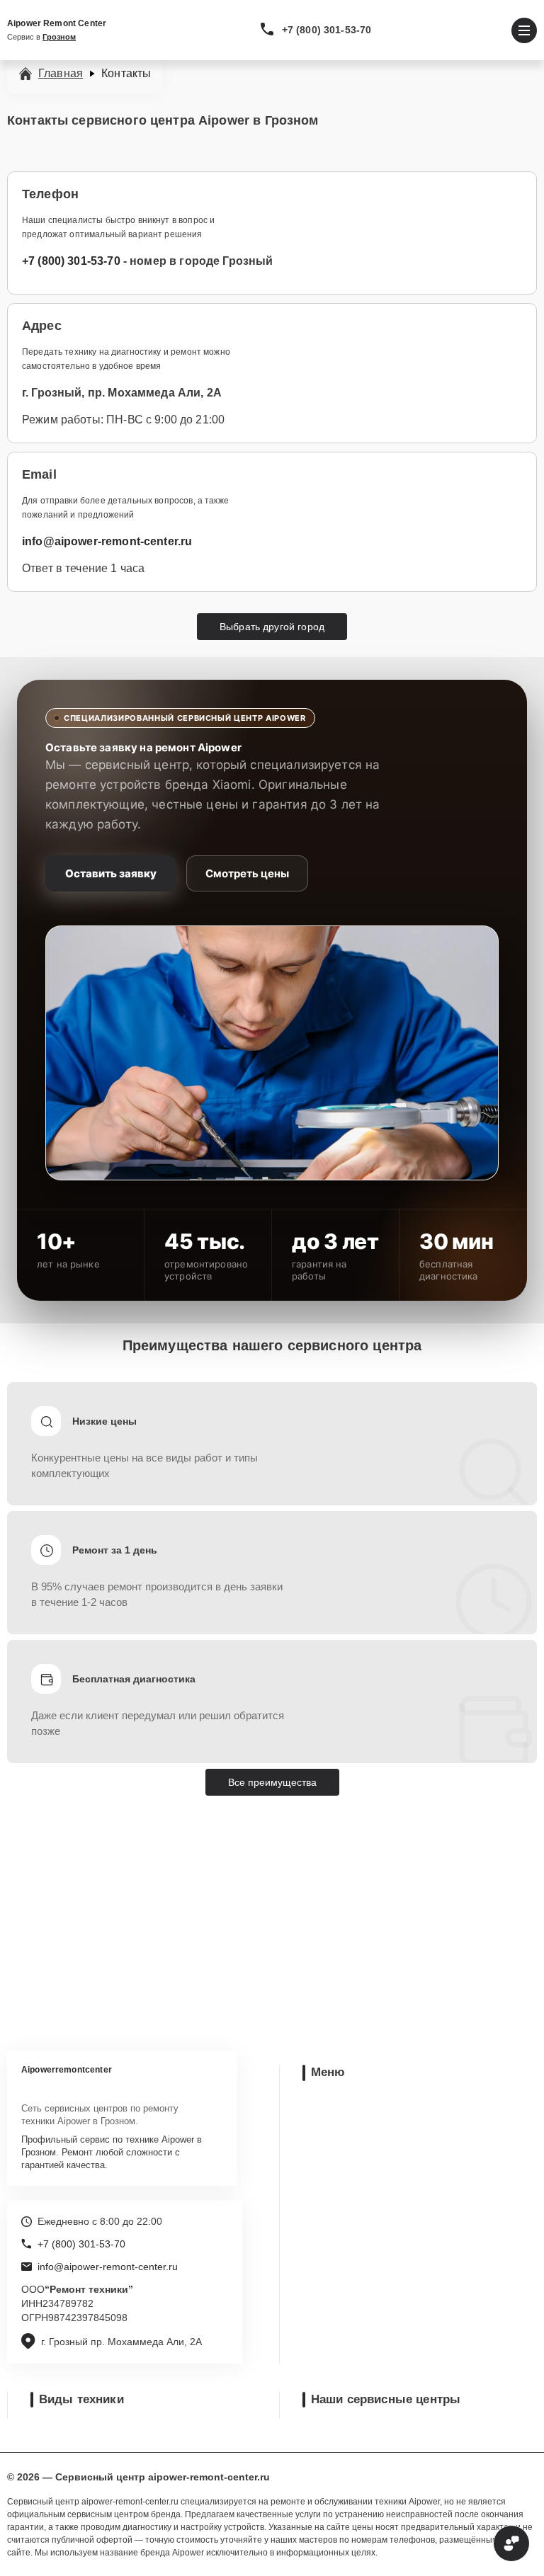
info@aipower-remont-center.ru (107, 541)
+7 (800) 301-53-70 (327, 30)
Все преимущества (272, 1782)
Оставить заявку (111, 873)
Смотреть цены (247, 873)
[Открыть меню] (524, 30)
